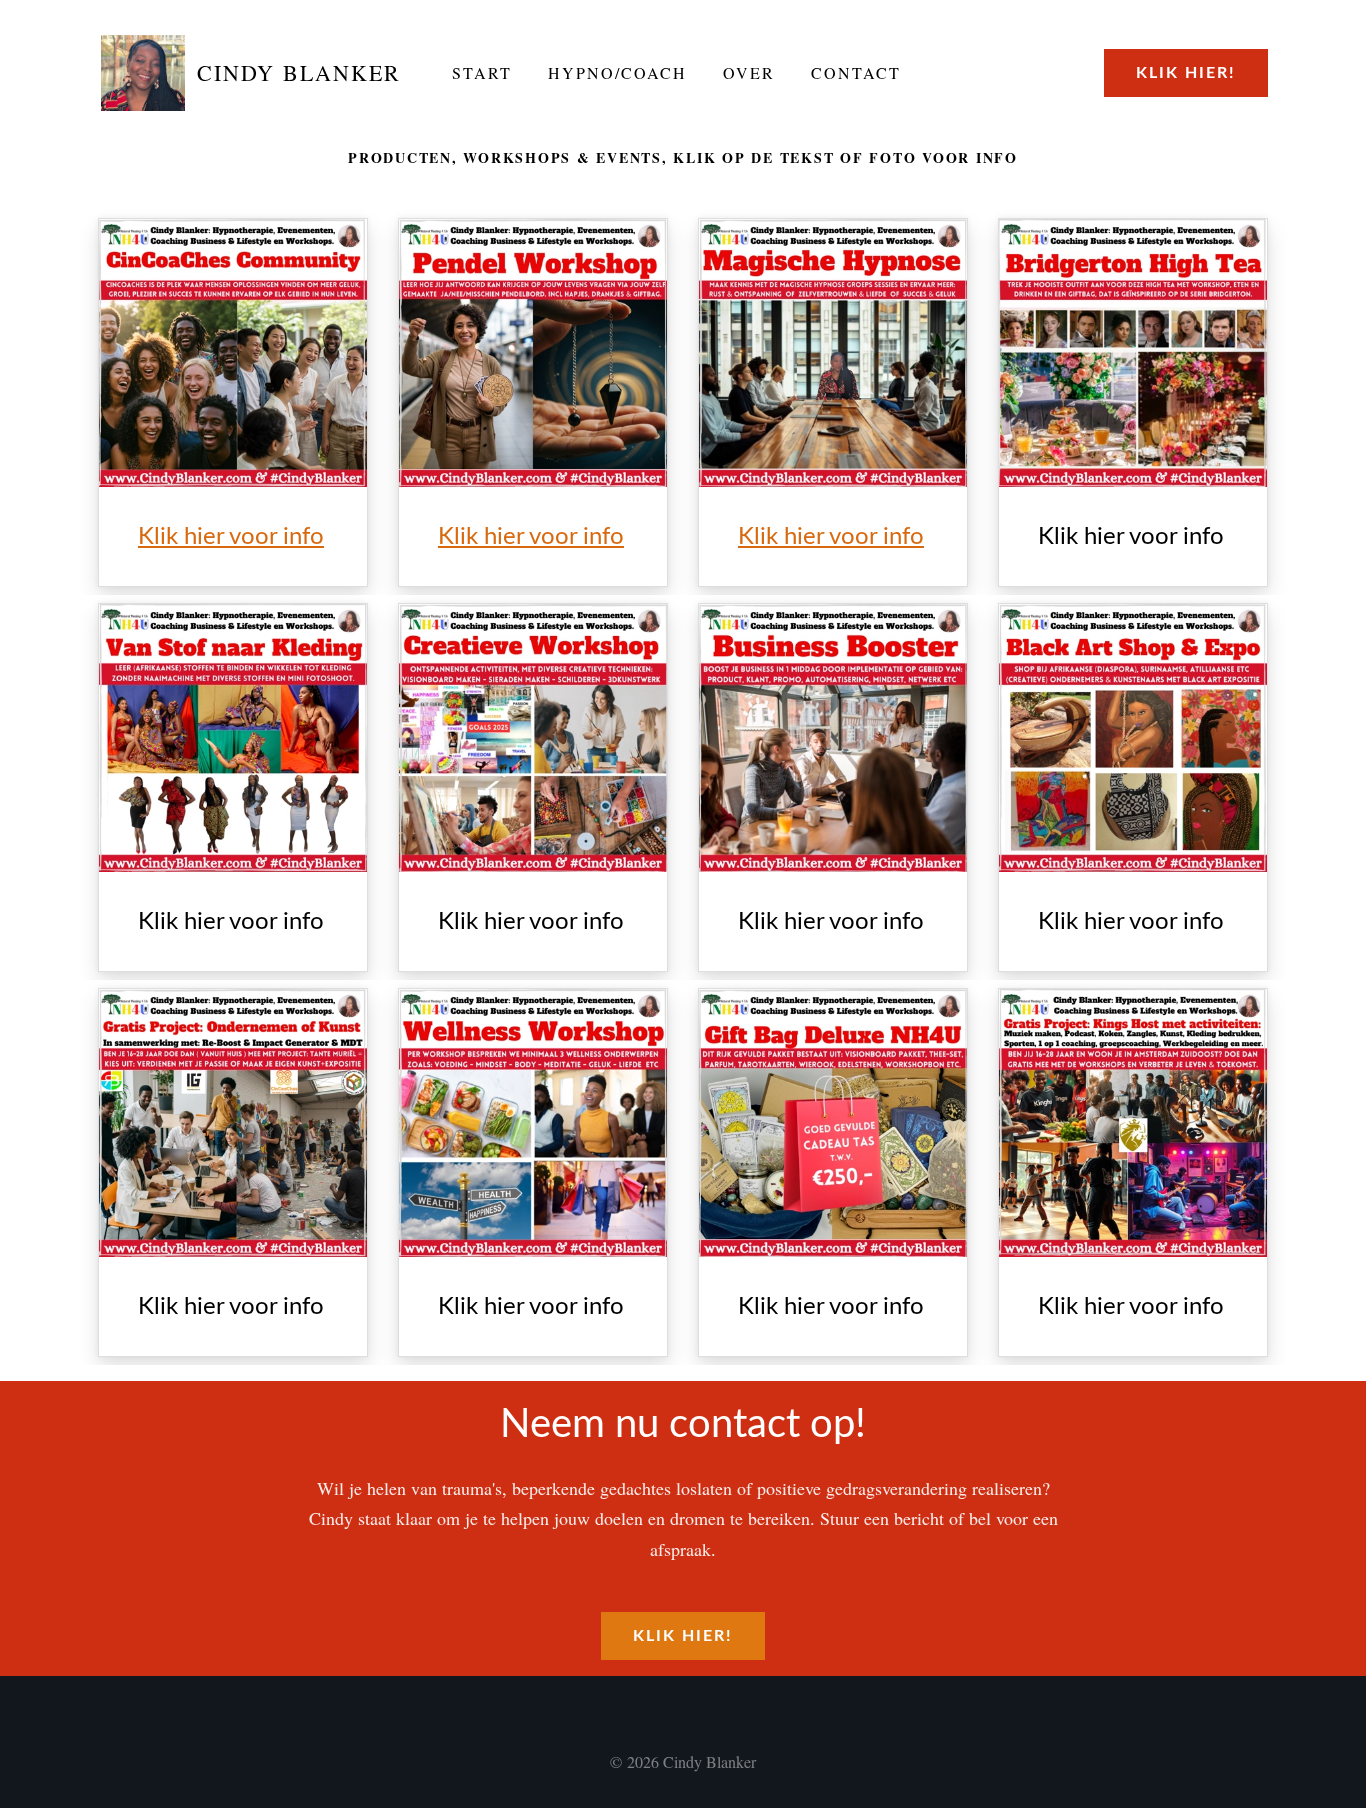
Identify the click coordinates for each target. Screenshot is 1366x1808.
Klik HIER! (1186, 73)
